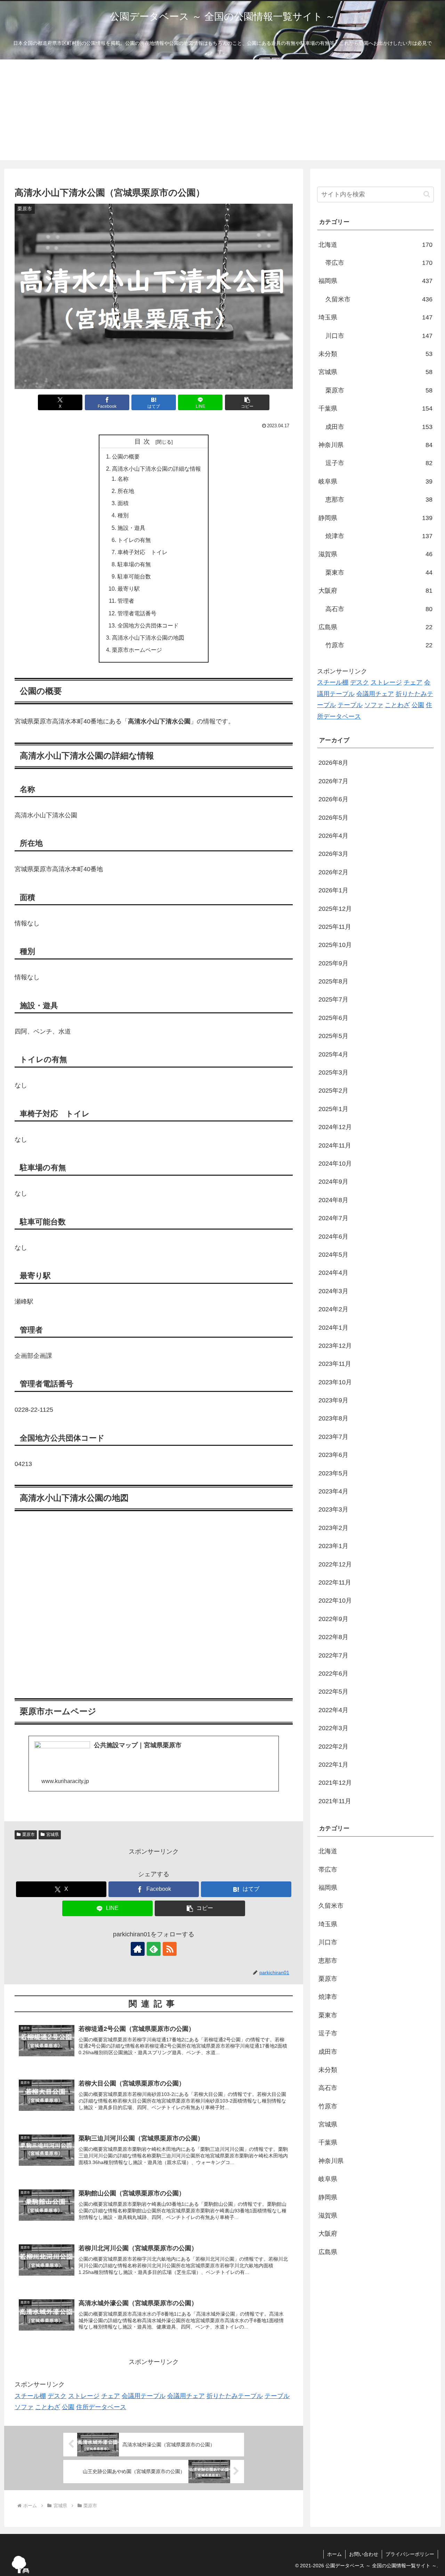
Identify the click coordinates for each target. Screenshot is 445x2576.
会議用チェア (186, 2396)
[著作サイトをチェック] (138, 1949)
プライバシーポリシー (410, 2554)
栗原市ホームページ (137, 650)
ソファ (24, 2407)
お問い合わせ (364, 2554)
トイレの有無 (134, 540)
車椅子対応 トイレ (143, 552)
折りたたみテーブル (235, 2396)
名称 (123, 479)
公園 (68, 2407)
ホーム (334, 2554)
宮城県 (52, 1834)
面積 (123, 503)
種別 (123, 515)
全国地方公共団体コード (148, 625)
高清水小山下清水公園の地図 (148, 638)
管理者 (126, 601)
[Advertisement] (222, 112)
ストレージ (84, 2396)
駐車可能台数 (134, 576)
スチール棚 (30, 2396)
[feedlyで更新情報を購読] (154, 1949)
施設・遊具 (131, 528)
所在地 (126, 491)
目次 (144, 442)
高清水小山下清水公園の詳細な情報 (156, 469)
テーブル (277, 2396)
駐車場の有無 (134, 564)
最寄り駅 (129, 589)
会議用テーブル (144, 2396)
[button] (247, 402)
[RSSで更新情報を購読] (170, 1949)
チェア (111, 2396)
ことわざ (48, 2407)
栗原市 (29, 1834)
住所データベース (101, 2407)
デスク (57, 2396)
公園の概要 (126, 456)
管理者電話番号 (137, 613)
